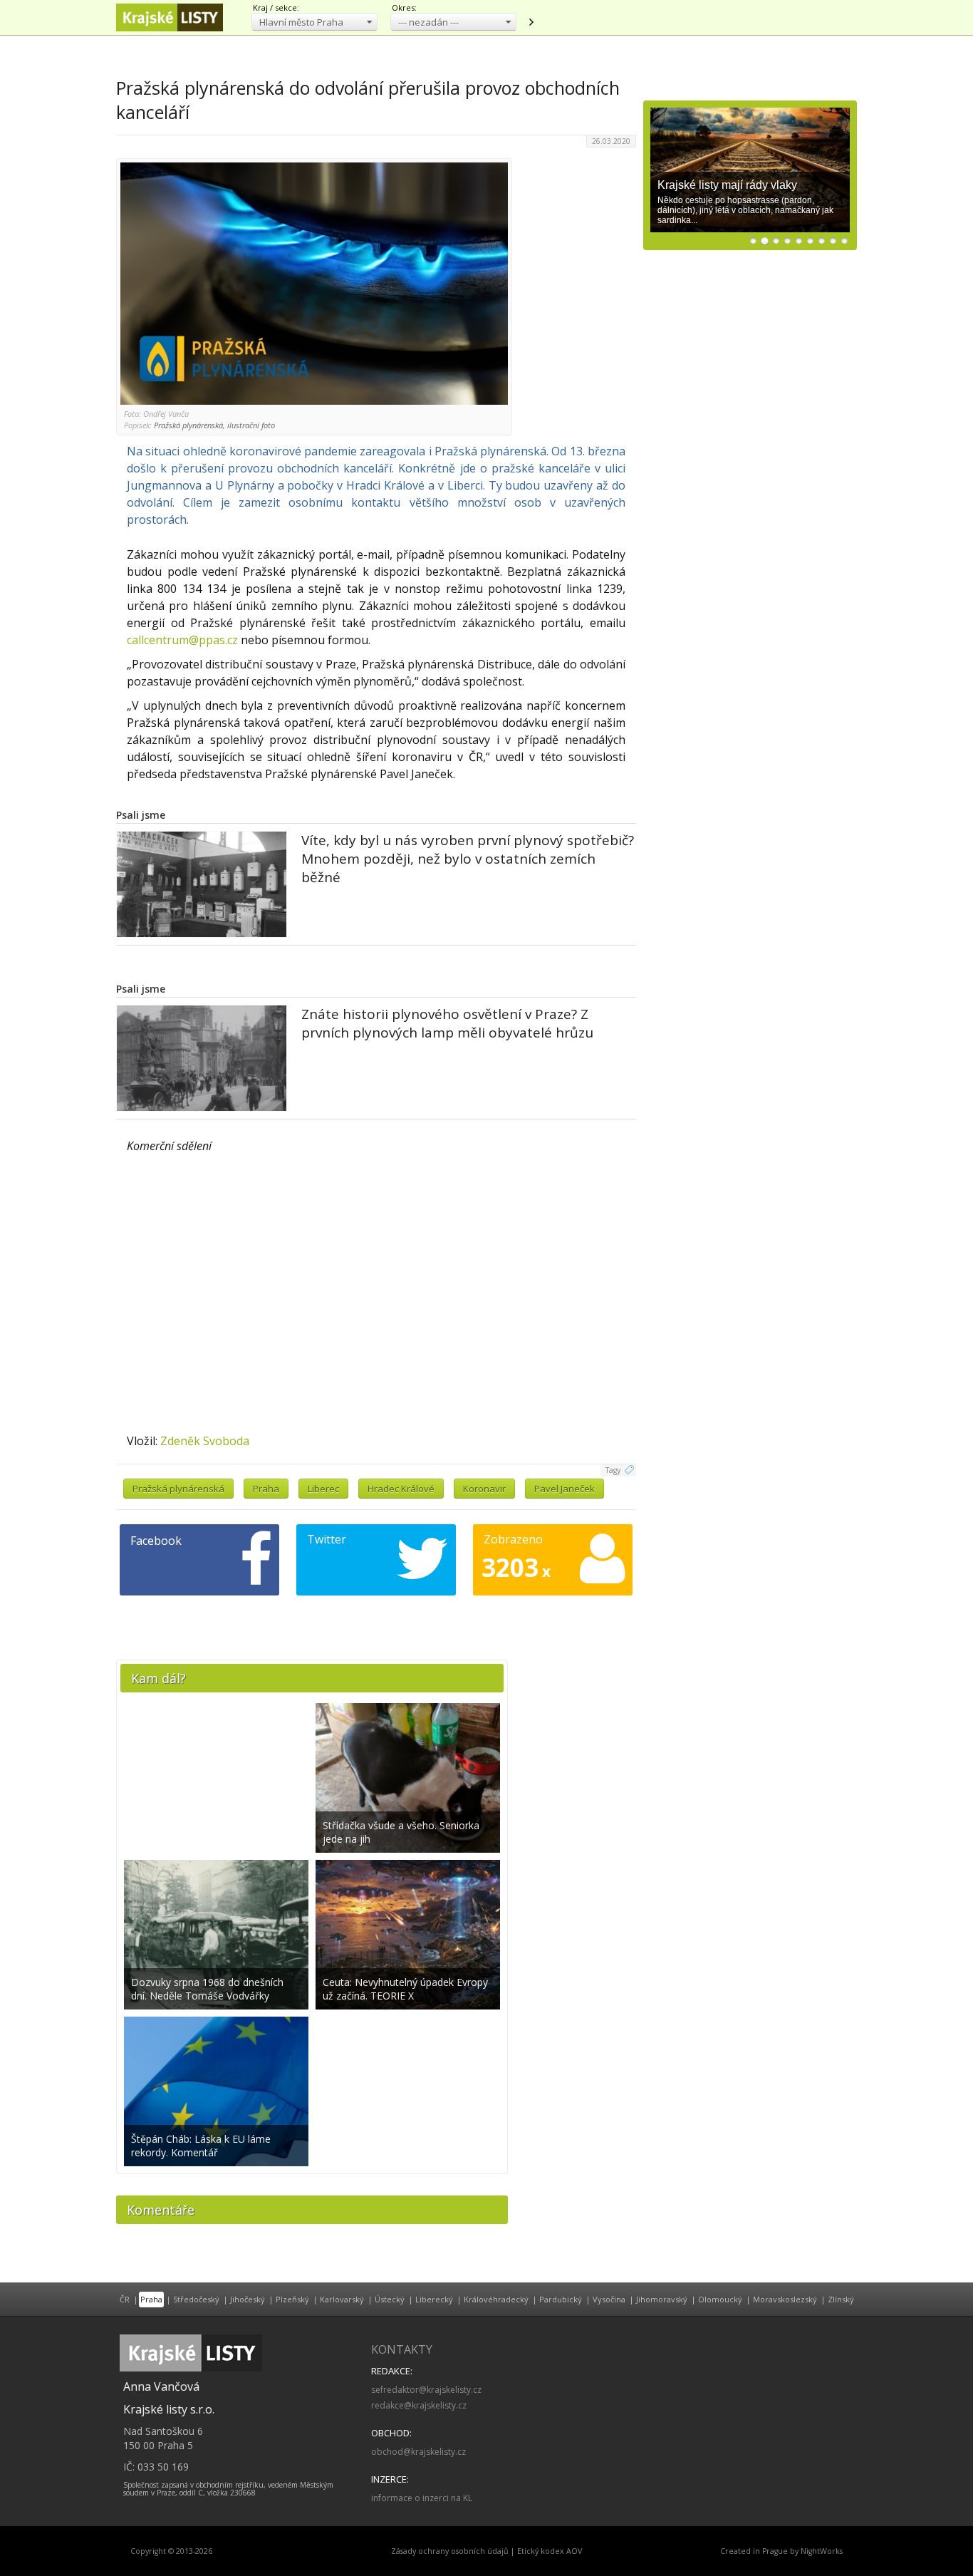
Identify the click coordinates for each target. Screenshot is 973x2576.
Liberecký (434, 2299)
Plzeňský (292, 2299)
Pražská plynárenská (178, 1489)
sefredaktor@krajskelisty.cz (426, 2390)
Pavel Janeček (564, 1489)
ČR (125, 2299)
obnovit (531, 22)
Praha (266, 1489)
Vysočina (609, 2299)
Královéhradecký (496, 2299)
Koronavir (484, 1489)
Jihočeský (248, 2299)
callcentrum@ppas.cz (182, 640)
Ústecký (390, 2299)
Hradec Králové (401, 1489)
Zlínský (841, 2299)
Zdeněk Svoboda (205, 1441)
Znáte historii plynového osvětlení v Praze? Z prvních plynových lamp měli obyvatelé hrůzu (447, 1023)
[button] (314, 22)
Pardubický (561, 2299)
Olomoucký (720, 2299)
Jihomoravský (662, 2299)
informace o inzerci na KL (422, 2498)
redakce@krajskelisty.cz (419, 2405)
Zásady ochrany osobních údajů (450, 2551)
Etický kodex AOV (550, 2551)
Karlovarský (342, 2299)
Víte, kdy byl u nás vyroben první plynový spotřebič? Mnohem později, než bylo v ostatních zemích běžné (468, 859)
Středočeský (196, 2299)
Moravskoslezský (785, 2299)
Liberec (323, 1489)
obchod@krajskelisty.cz (418, 2452)
